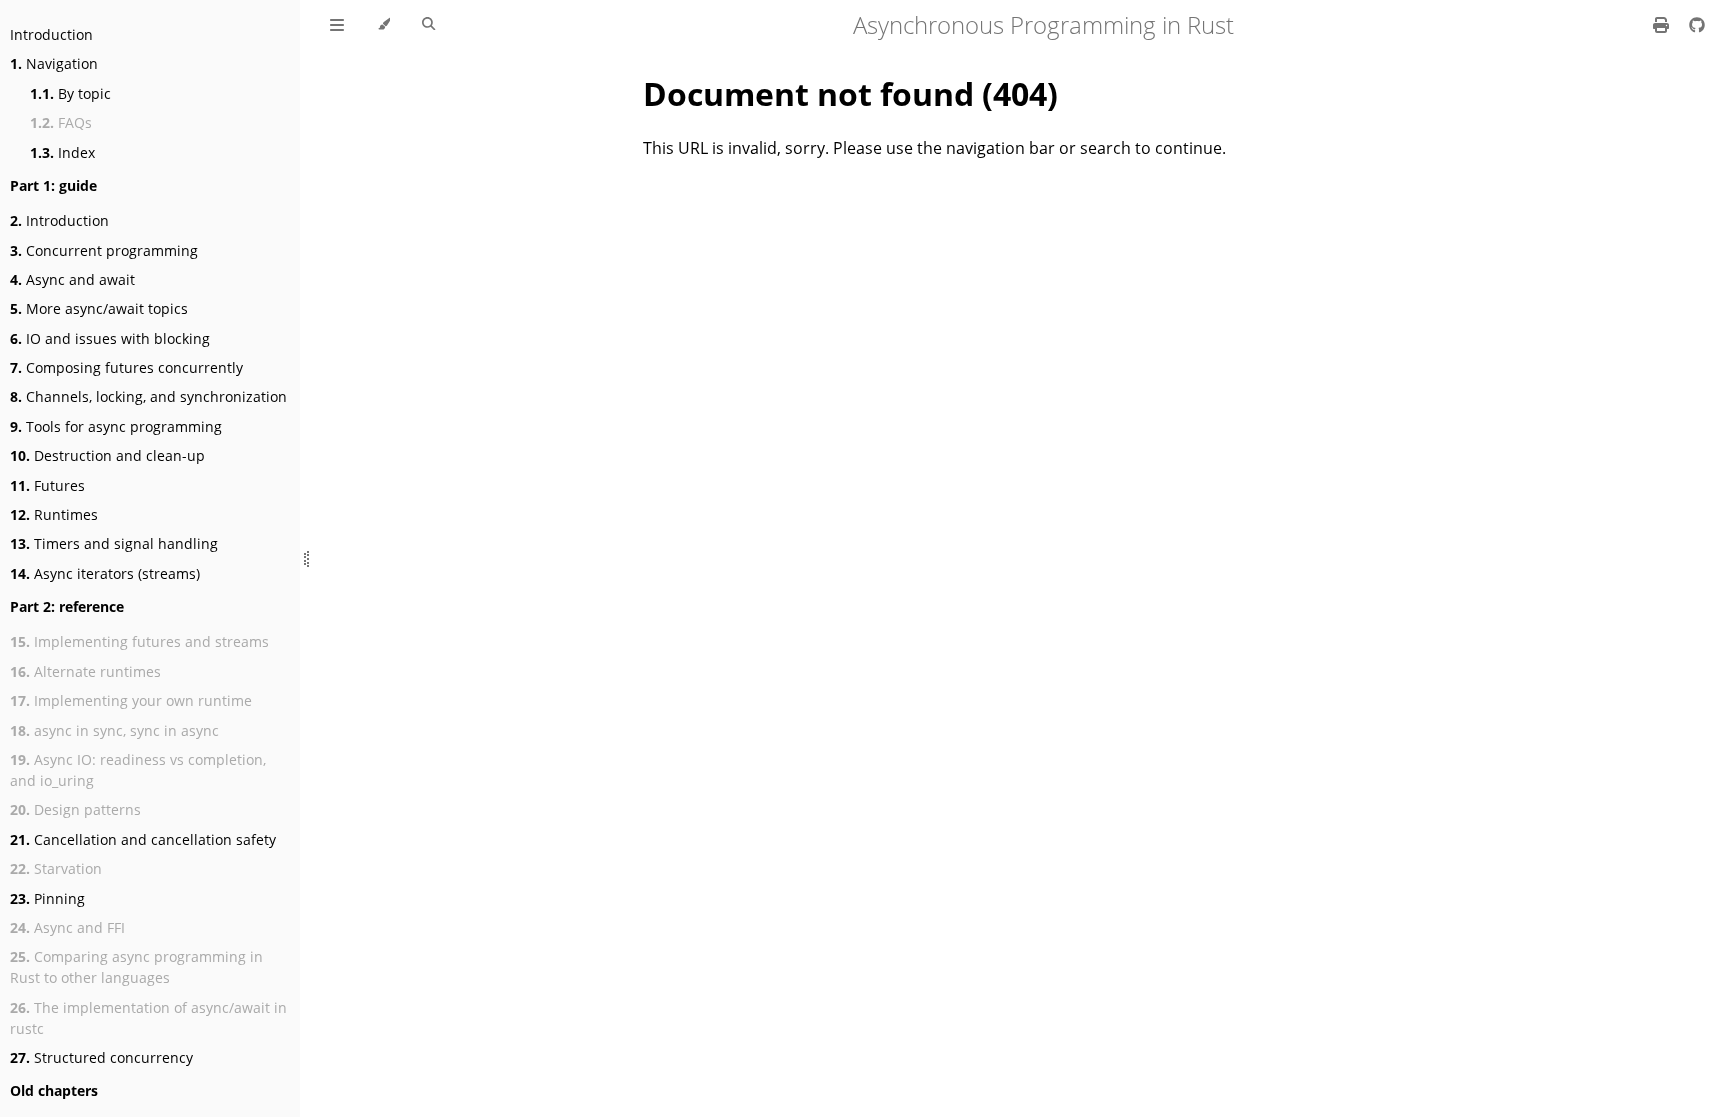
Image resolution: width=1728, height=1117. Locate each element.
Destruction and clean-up (107, 455)
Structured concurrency (101, 1057)
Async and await (72, 279)
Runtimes (54, 514)
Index (62, 152)
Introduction (51, 34)
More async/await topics (99, 308)
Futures (47, 485)
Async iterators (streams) (105, 573)
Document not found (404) (850, 93)
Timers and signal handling (114, 543)
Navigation (54, 63)
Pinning (47, 898)
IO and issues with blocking (110, 338)
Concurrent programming (104, 250)
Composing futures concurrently (126, 367)
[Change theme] (383, 25)
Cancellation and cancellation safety (143, 839)
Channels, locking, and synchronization (148, 396)
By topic (70, 93)
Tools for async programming (116, 426)
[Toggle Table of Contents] (337, 25)
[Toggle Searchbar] (428, 25)
